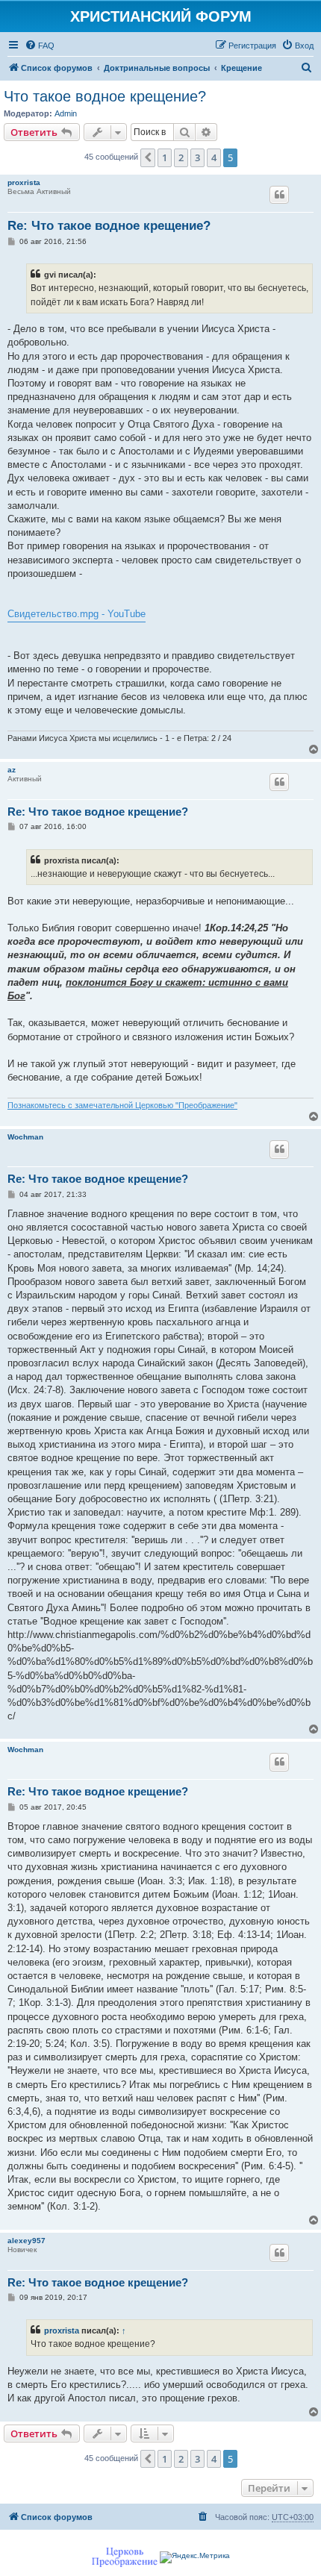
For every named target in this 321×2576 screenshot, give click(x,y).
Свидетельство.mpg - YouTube (77, 614)
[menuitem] (40, 46)
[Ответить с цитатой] (279, 195)
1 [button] (165, 157)
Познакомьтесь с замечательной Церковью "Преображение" (122, 1105)
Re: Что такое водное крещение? (109, 226)
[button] (148, 157)
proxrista (24, 182)
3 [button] (197, 157)
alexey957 (27, 2241)
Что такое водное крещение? (105, 96)
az (12, 770)
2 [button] (181, 157)
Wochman (25, 1137)
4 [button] (214, 157)
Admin (66, 113)
